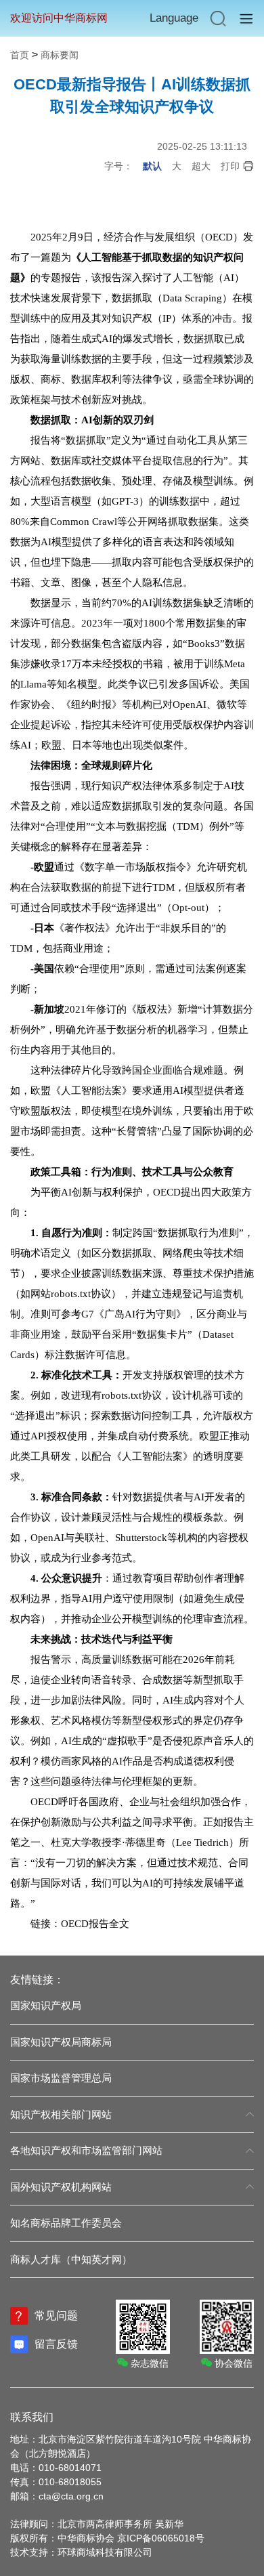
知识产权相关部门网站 (61, 2114)
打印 (230, 166)
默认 (152, 166)
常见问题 (56, 2316)
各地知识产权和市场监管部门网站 (86, 2150)
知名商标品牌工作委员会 (66, 2223)
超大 (201, 166)
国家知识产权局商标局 (61, 2042)
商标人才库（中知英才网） (71, 2259)
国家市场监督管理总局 (61, 2078)
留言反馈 (56, 2344)
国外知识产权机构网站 (61, 2187)
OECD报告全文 (95, 1924)
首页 (20, 55)
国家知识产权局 (46, 2005)
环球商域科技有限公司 (105, 2552)
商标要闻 (60, 55)
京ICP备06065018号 (161, 2538)
